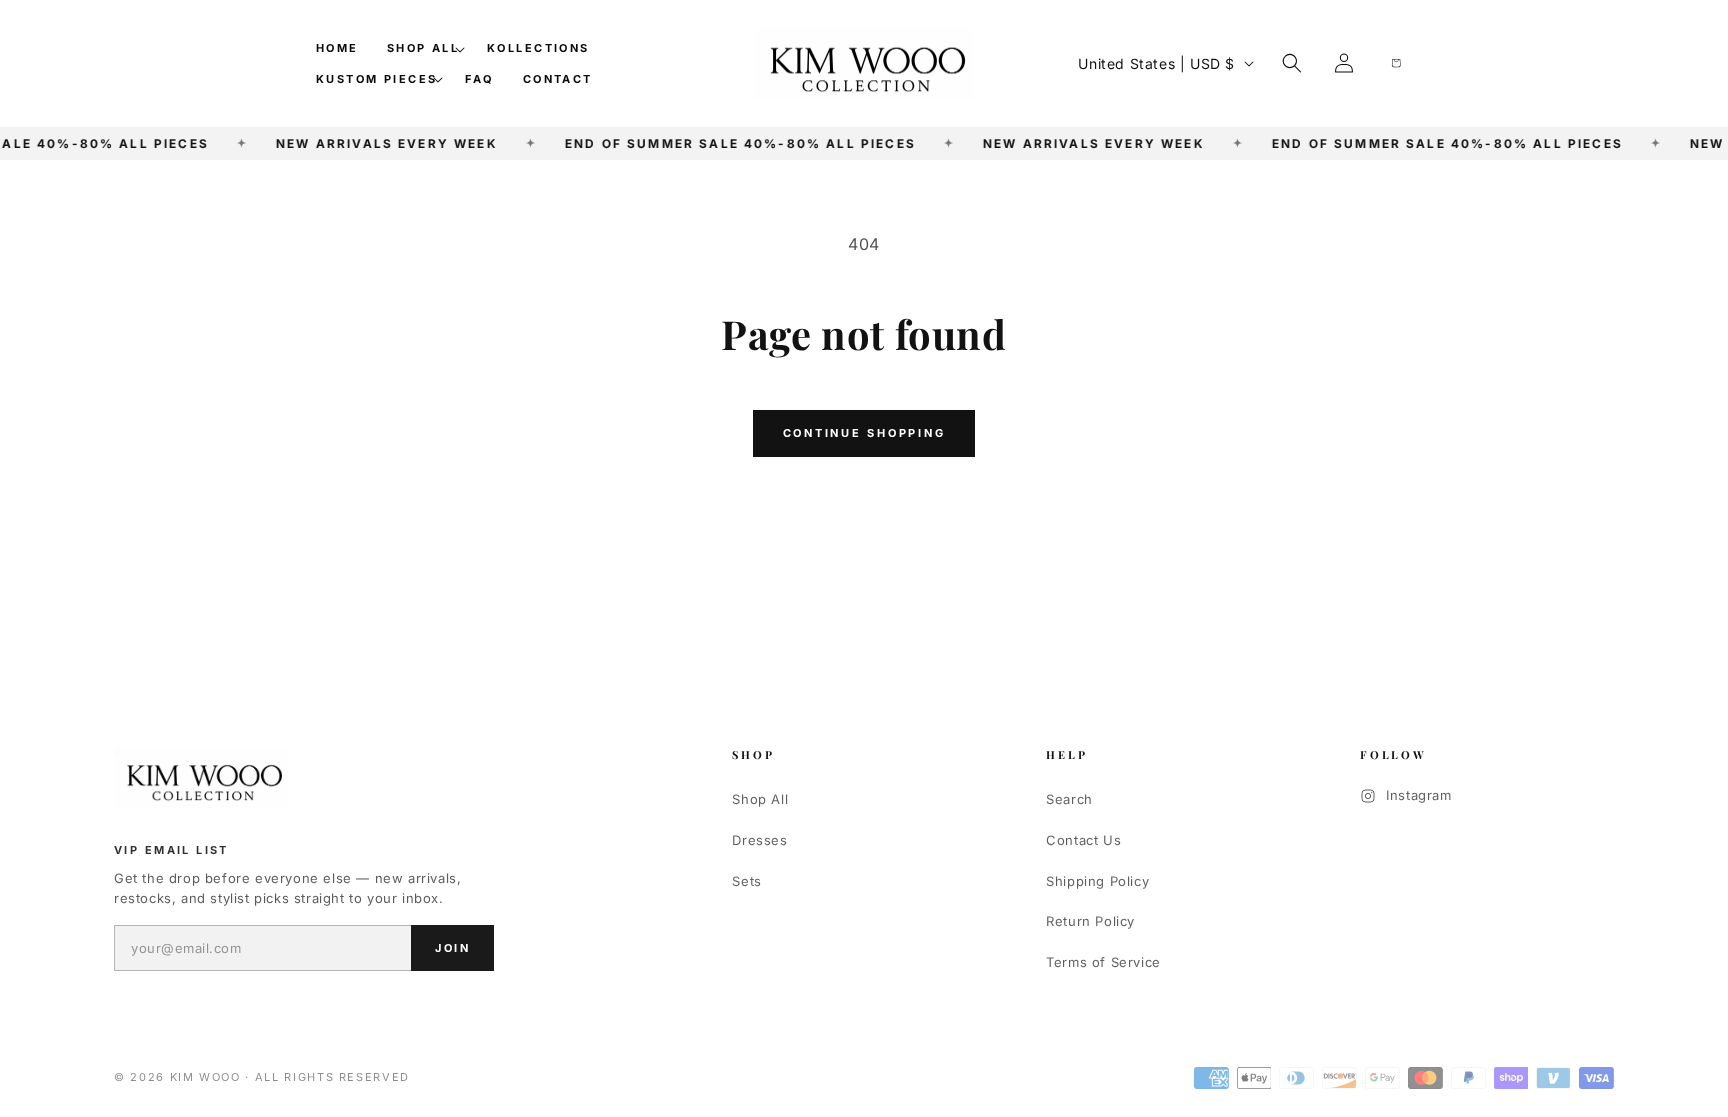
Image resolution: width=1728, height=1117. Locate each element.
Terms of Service (1103, 962)
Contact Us (1083, 840)
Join (452, 948)
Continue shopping (864, 433)
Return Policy (1090, 921)
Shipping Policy (1097, 881)
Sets (746, 881)
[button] (423, 48)
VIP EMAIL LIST (171, 850)
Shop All (760, 799)
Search (1069, 799)
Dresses (759, 840)
